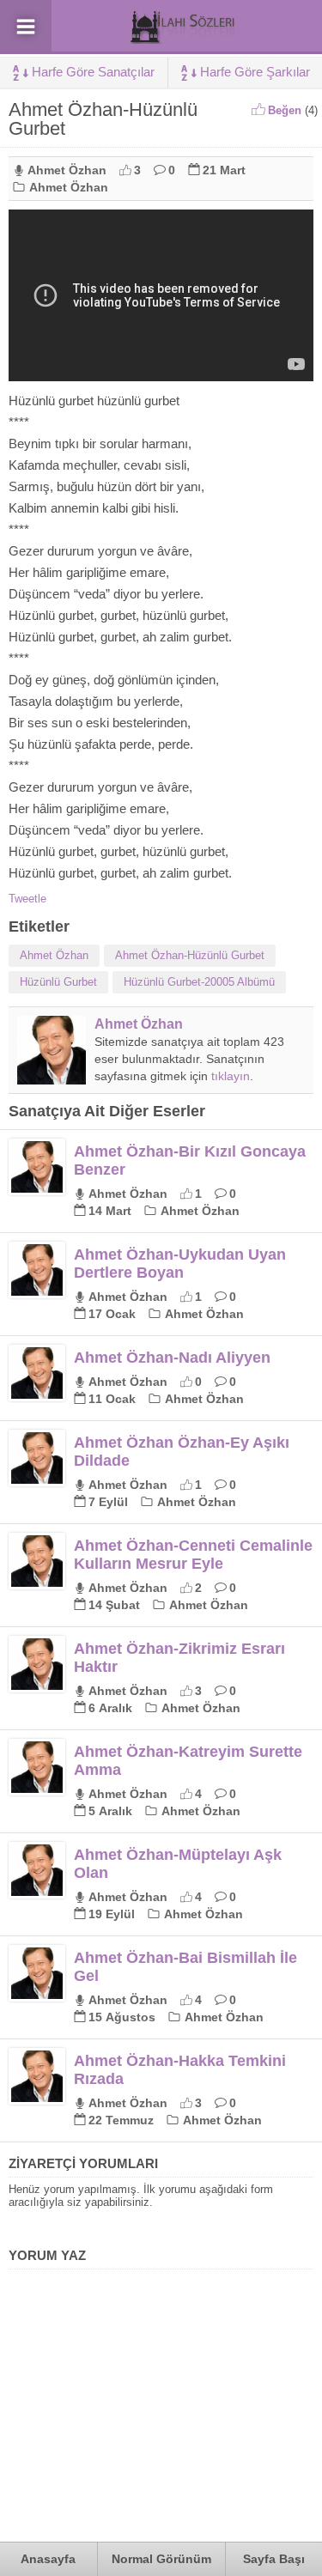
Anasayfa (48, 2559)
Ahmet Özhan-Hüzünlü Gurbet (190, 955)
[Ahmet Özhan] (52, 1078)
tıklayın (231, 1076)
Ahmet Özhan (67, 170)
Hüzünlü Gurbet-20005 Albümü (199, 982)
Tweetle (27, 899)
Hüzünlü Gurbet (58, 982)
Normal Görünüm (161, 2559)
